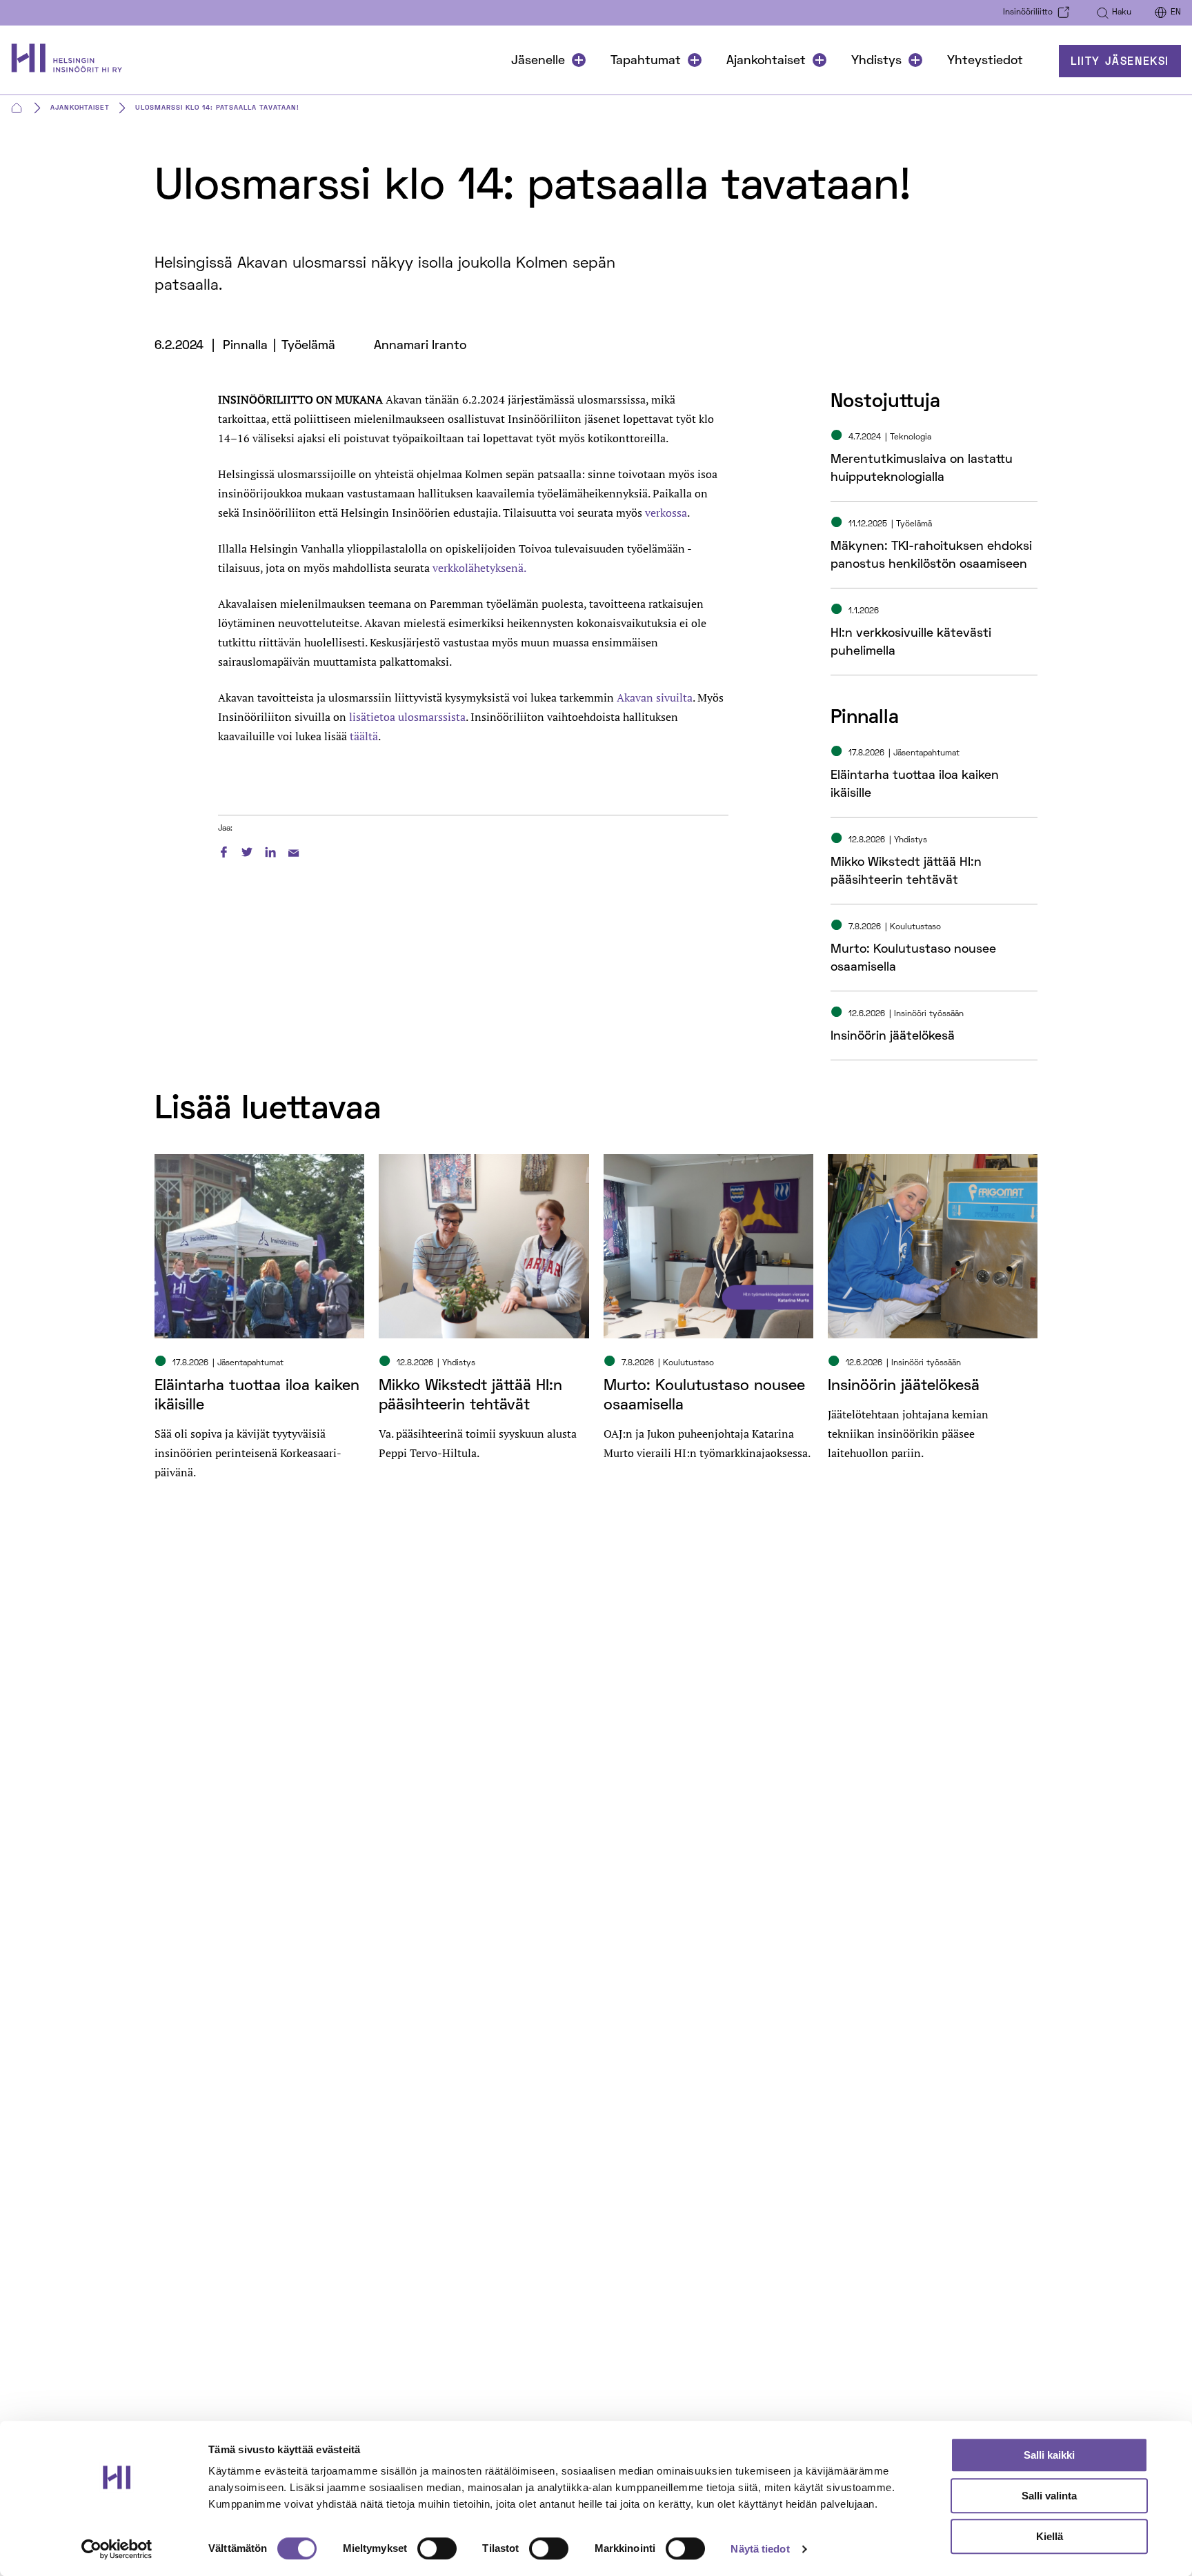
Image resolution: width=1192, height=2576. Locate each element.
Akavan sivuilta (655, 697)
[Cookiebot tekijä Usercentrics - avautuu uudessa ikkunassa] (117, 2549)
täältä (364, 736)
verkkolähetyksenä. (479, 568)
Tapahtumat (646, 61)
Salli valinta (1049, 2496)
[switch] (437, 2548)
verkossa (666, 513)
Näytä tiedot (760, 2549)
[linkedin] (270, 850)
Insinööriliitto (1028, 13)
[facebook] (223, 850)
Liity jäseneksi (1120, 62)
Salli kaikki (1049, 2455)
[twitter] (247, 850)
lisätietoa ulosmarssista (407, 717)
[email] (294, 850)
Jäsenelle (538, 61)
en (1176, 13)
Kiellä (1050, 2536)
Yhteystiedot (985, 61)
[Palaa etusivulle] (73, 61)
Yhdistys (876, 61)
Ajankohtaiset (766, 61)
